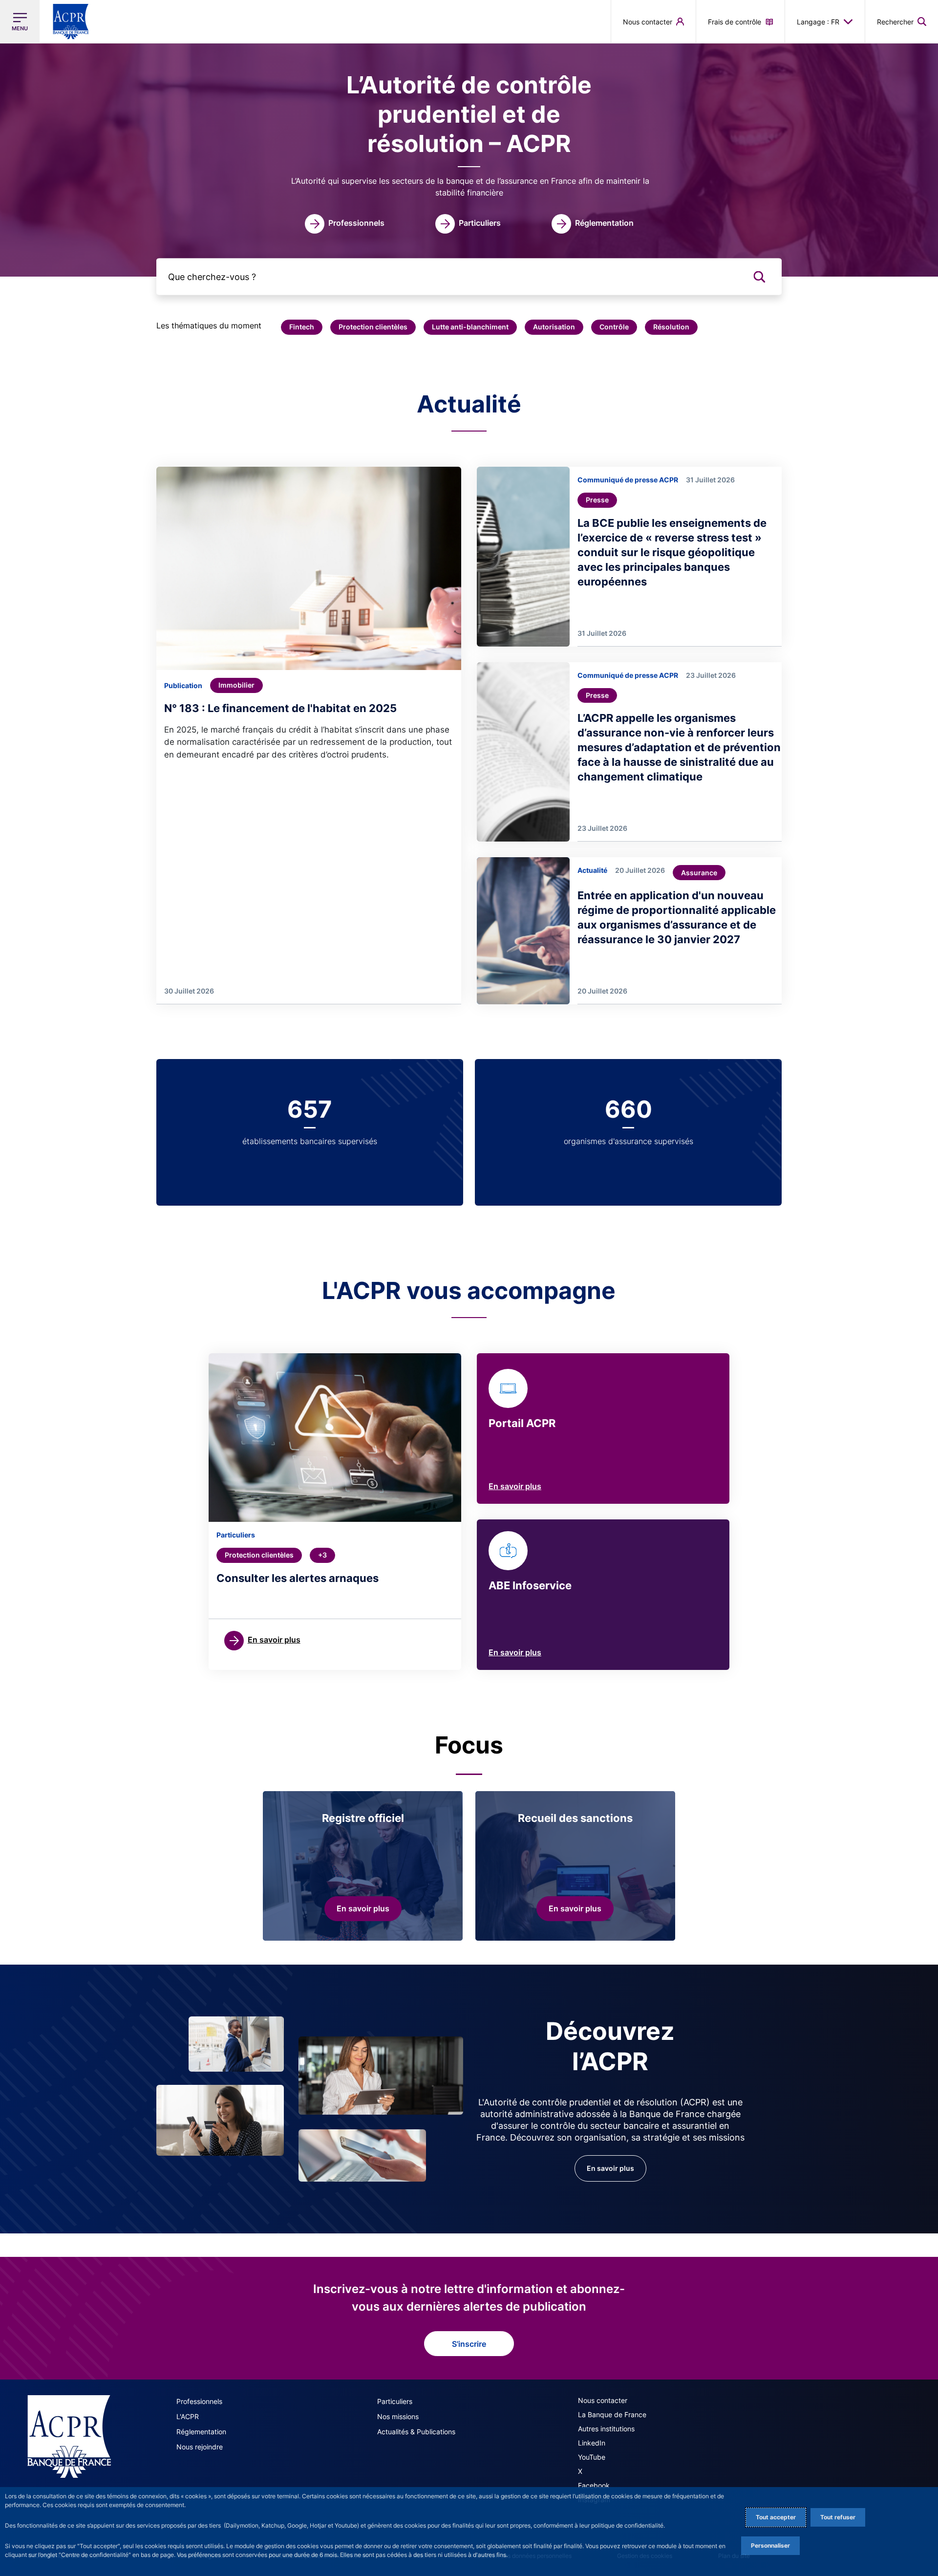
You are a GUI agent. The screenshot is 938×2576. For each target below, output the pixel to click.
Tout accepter (776, 2517)
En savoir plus (515, 1486)
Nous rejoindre (200, 2447)
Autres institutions (606, 2429)
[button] (902, 22)
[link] (345, 224)
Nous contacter (603, 2400)
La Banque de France (612, 2414)
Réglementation (201, 2432)
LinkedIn (592, 2443)
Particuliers (395, 2401)
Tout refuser (838, 2517)
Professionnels (199, 2401)
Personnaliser (770, 2545)
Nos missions (398, 2416)
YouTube (592, 2457)
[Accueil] (69, 2436)
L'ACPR (188, 2416)
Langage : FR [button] (818, 22)
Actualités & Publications (416, 2432)
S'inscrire (469, 2344)
